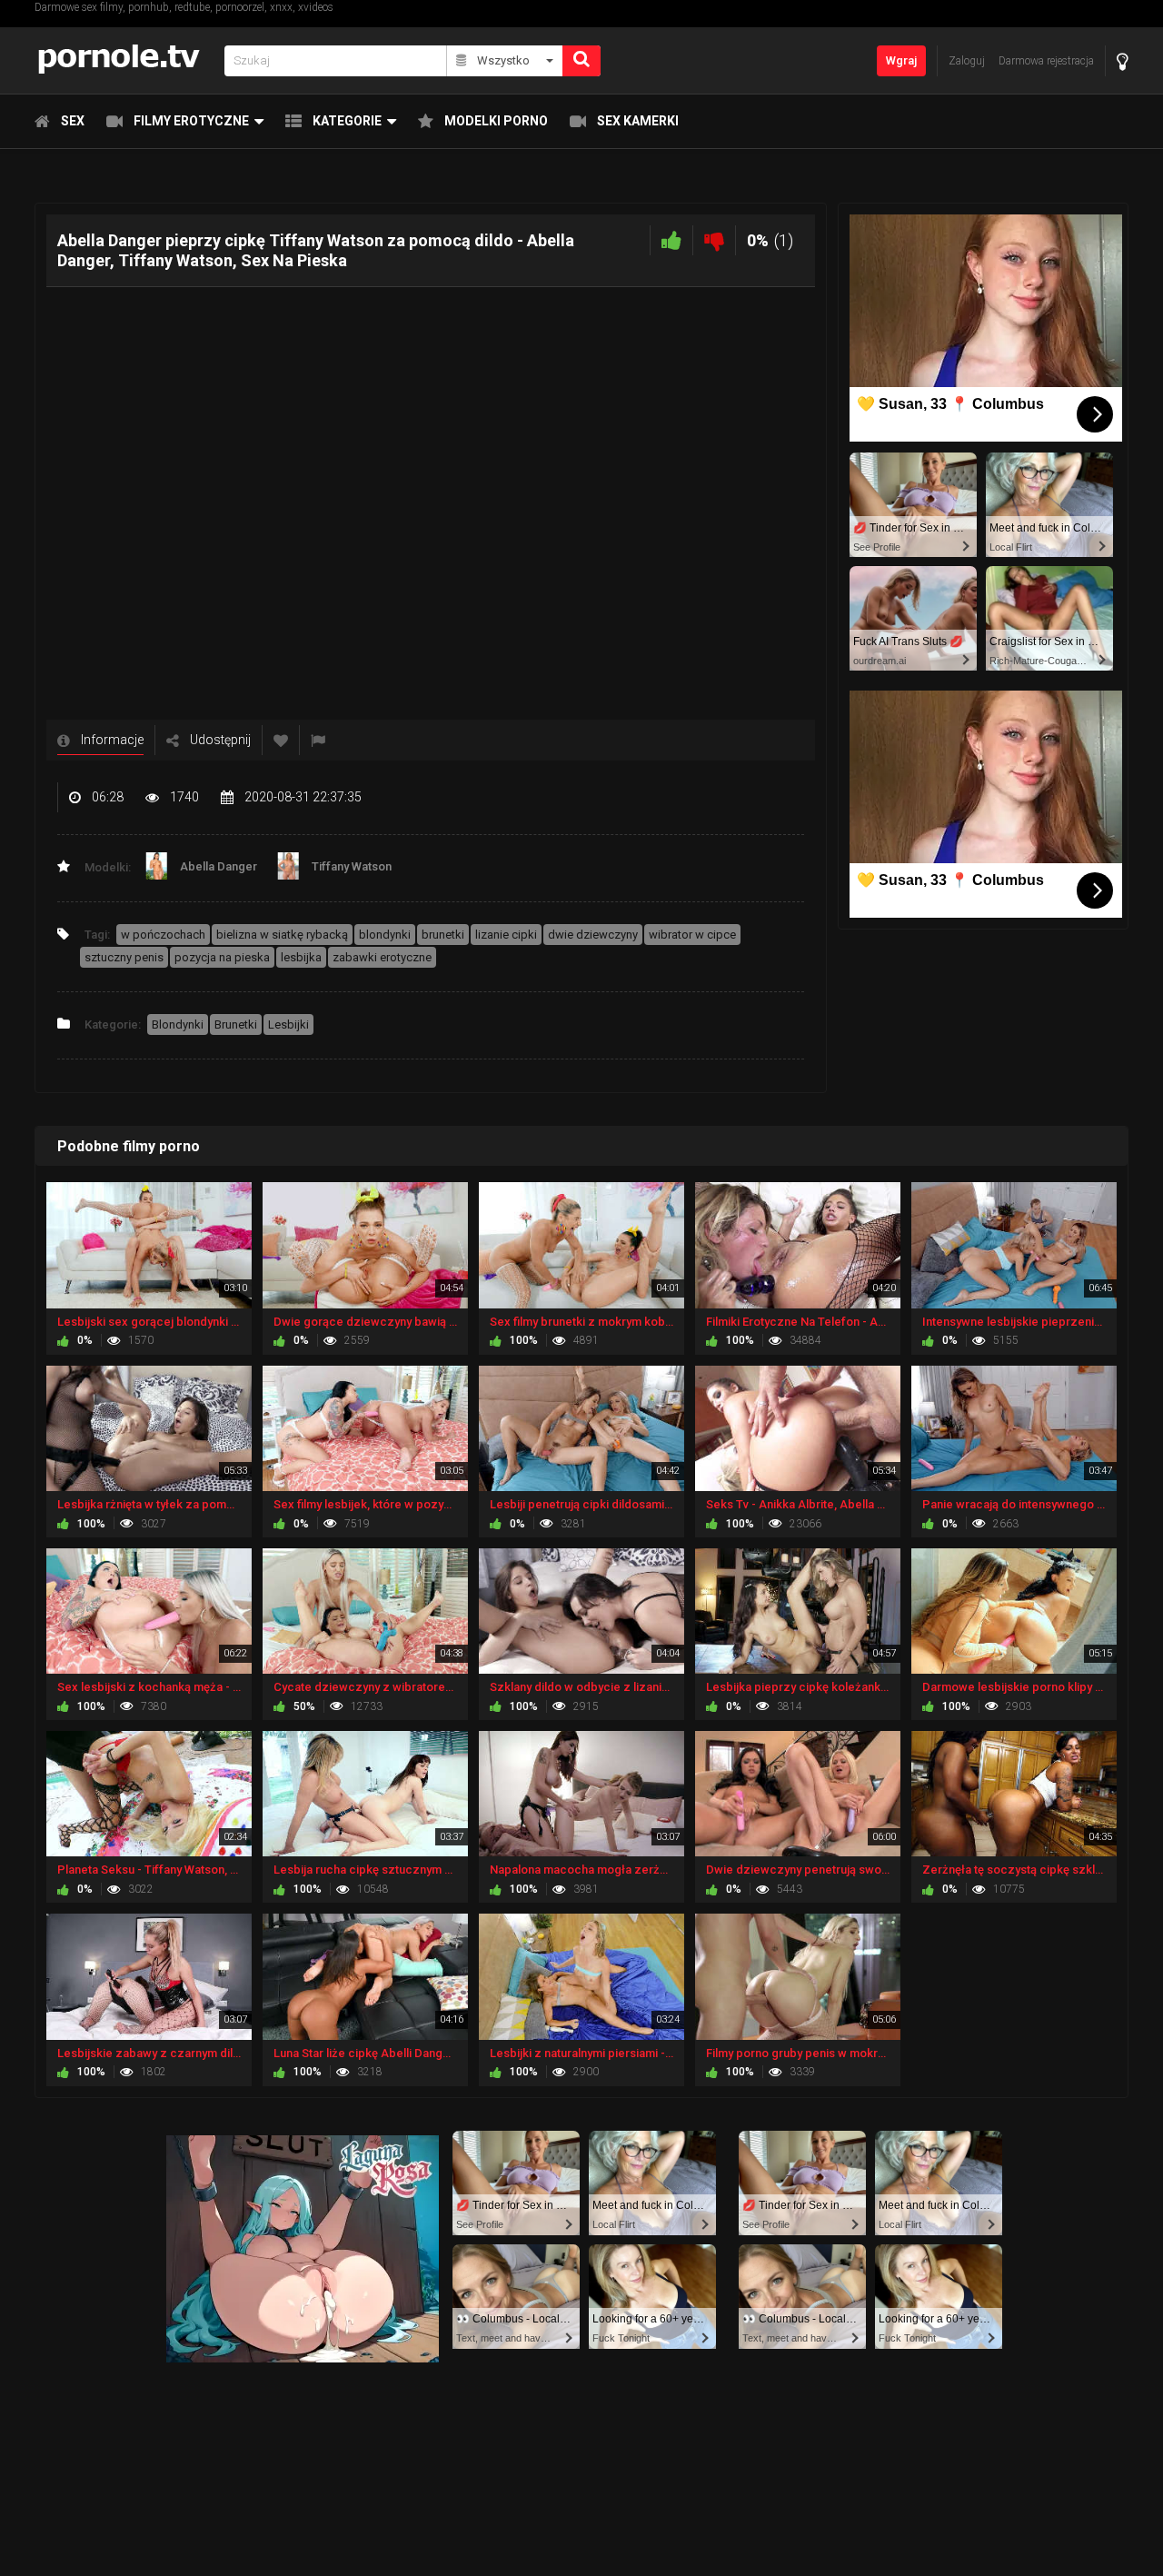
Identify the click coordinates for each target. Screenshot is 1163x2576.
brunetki (443, 935)
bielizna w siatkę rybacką (282, 935)
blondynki (385, 935)
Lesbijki (288, 1024)
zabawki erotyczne (382, 957)
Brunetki (236, 1024)
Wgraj (901, 60)
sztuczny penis (124, 957)
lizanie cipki (506, 935)
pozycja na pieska (222, 957)
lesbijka (301, 957)
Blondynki (178, 1024)
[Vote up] (671, 240)
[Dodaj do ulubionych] (281, 740)
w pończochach (163, 935)
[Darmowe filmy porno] (124, 60)
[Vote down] (714, 240)
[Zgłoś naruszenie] (318, 740)
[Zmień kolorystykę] (1123, 61)
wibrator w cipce (692, 935)
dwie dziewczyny (593, 935)
